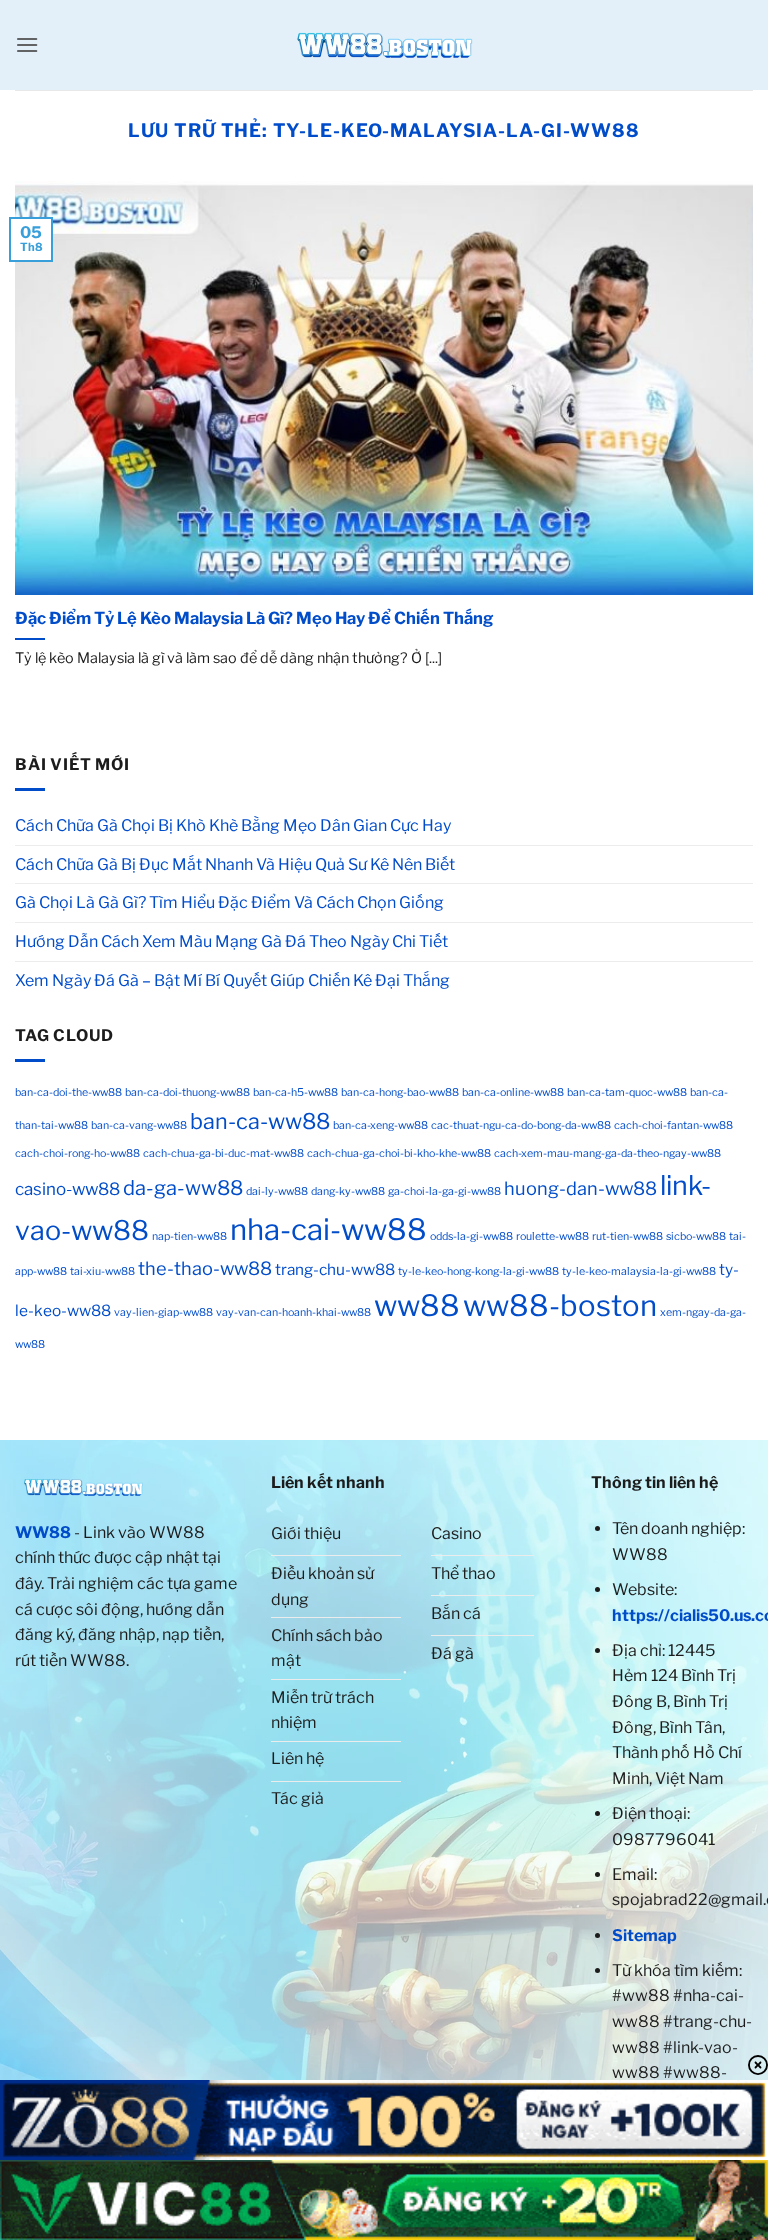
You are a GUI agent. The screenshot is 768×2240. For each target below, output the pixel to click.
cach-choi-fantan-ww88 (673, 1125)
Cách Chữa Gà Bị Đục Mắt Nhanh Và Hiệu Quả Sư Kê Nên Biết (235, 864)
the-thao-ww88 (205, 1268)
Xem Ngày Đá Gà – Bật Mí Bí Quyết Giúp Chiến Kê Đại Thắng (232, 980)
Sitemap (644, 1935)
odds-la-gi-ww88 (471, 1236)
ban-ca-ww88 (260, 1121)
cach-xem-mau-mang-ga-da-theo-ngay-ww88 (607, 1153)
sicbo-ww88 (696, 1236)
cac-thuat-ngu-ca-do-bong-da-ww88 (521, 1125)
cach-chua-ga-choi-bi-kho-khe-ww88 (399, 1153)
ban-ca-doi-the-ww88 (68, 1092)
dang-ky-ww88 (348, 1191)
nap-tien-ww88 (189, 1236)
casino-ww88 (67, 1189)
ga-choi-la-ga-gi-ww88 (444, 1191)
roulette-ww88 (552, 1236)
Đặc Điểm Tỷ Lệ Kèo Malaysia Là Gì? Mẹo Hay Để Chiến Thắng (255, 618)
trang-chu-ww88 (335, 1269)
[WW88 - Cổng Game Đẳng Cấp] (384, 45)
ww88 (417, 1305)
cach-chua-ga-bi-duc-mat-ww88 (223, 1153)
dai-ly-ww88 (277, 1191)
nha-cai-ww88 (328, 1229)
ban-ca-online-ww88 (513, 1092)
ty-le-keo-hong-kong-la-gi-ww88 (478, 1271)
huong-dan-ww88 (580, 1188)
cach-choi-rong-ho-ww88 (77, 1153)
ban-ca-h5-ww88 (295, 1092)
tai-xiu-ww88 (102, 1271)
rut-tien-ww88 (627, 1236)
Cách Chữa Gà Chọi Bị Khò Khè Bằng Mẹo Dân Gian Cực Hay (233, 825)
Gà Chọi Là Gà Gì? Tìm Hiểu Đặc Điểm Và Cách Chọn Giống (229, 902)
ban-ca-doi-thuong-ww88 (187, 1092)
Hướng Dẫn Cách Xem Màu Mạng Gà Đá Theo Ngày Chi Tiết (233, 941)
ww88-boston (560, 1305)
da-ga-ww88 (183, 1188)
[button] (27, 44)
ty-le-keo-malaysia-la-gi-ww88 (639, 1271)
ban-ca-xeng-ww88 (380, 1125)
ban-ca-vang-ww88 (139, 1125)
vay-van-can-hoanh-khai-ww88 (293, 1312)
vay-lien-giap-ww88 (163, 1312)
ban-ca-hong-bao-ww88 (400, 1092)
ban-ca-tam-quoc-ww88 (627, 1092)
